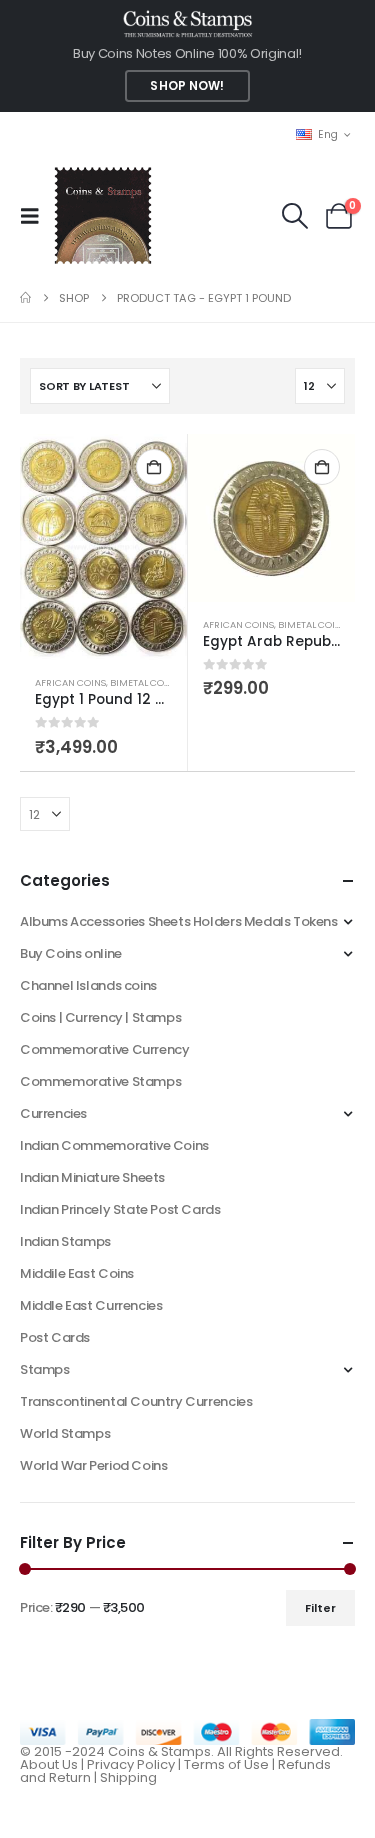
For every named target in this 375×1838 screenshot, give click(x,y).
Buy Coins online (71, 953)
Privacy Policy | (135, 1764)
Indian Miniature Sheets (92, 1177)
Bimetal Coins (144, 682)
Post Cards (55, 1337)
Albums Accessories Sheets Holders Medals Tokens (179, 921)
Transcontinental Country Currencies (136, 1401)
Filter (320, 1608)
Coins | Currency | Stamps (100, 1017)
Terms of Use (226, 1764)
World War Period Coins (93, 1465)
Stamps (45, 1369)
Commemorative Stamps (100, 1081)
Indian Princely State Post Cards (120, 1209)
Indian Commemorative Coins (114, 1145)
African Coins (70, 682)
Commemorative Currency (104, 1049)
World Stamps (65, 1433)
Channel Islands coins (88, 985)
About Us (49, 1764)
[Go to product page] (103, 547)
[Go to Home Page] (25, 298)
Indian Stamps (65, 1241)
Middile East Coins (77, 1273)
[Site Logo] (102, 215)
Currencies (53, 1113)
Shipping (128, 1777)
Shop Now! (187, 86)
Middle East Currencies (91, 1305)
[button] (36, 216)
